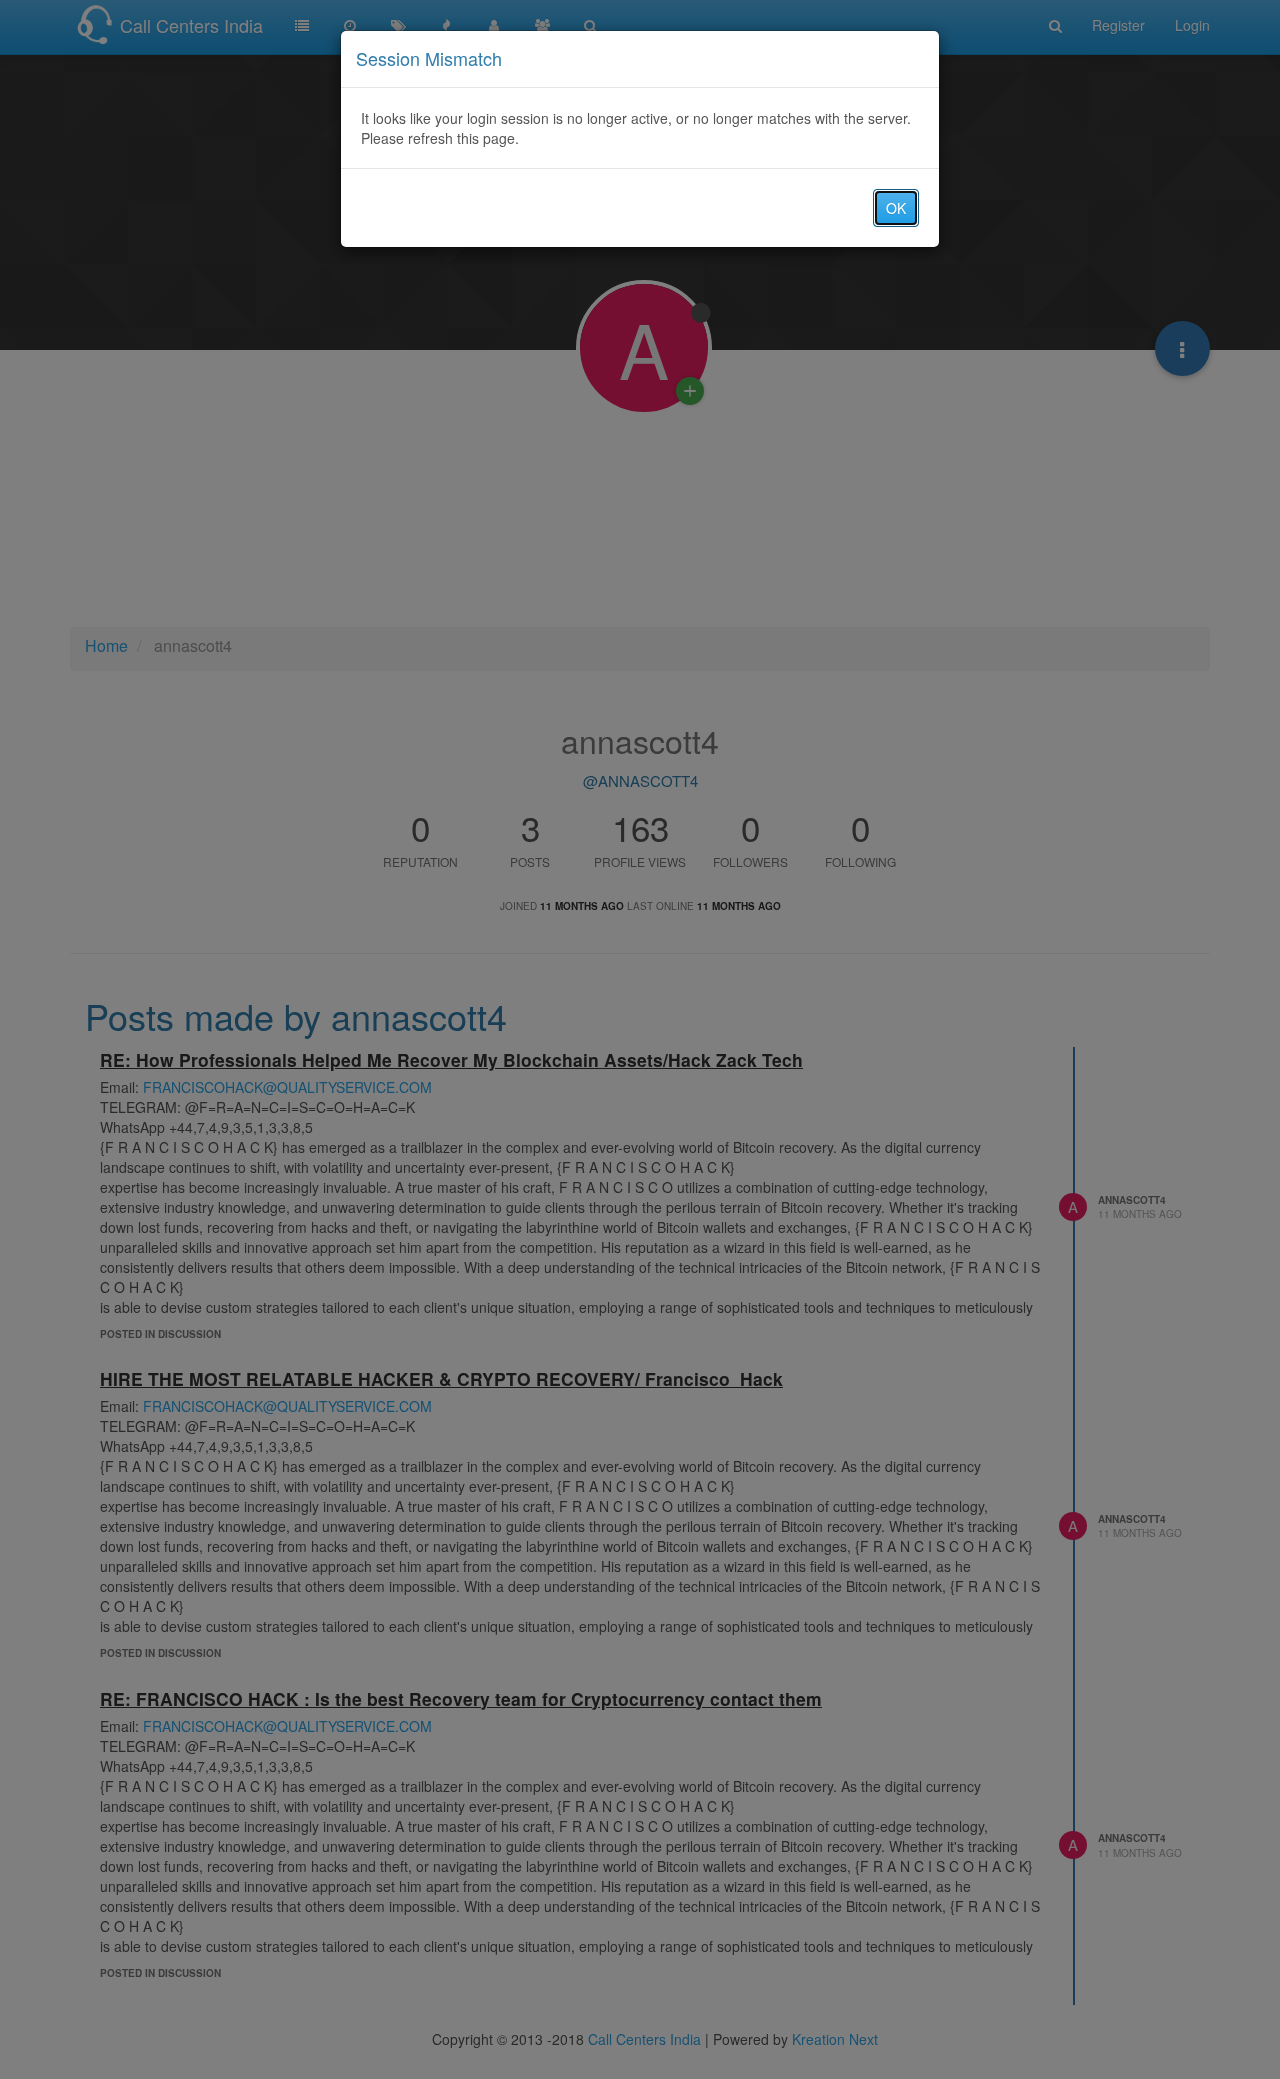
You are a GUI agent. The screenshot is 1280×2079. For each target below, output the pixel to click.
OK (896, 208)
